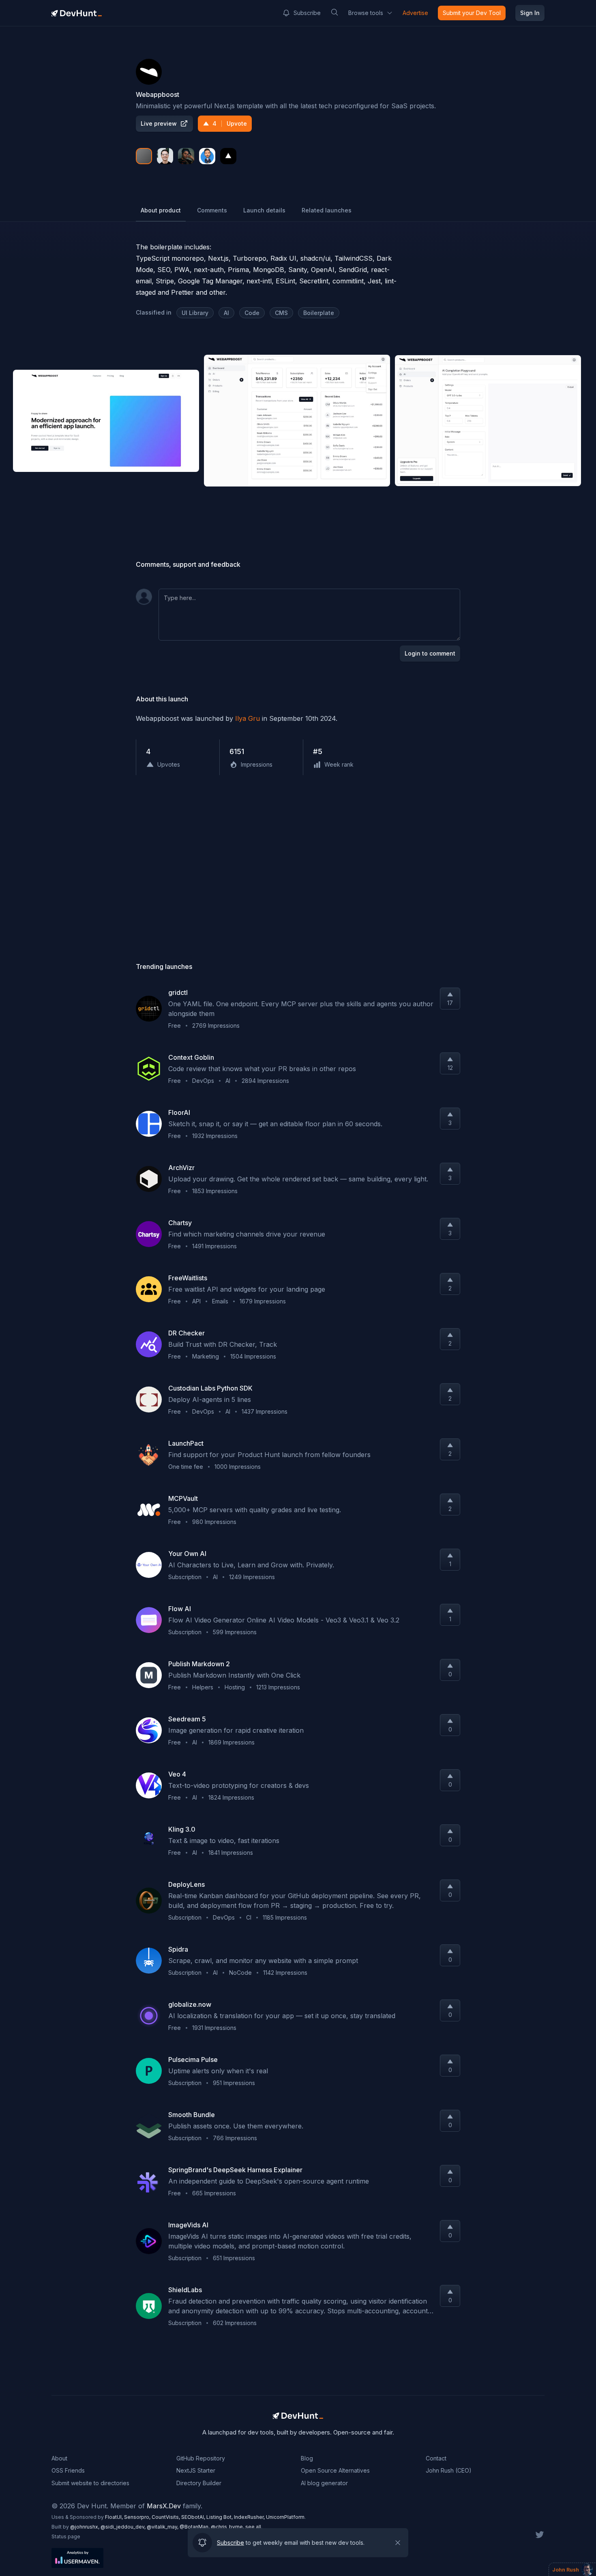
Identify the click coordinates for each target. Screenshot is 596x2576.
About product (161, 210)
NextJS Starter (196, 2470)
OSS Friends (68, 2470)
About (59, 2458)
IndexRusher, (250, 2517)
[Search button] (334, 12)
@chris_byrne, (228, 2527)
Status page (66, 2536)
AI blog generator (324, 2483)
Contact (436, 2458)
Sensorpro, (138, 2517)
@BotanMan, (195, 2527)
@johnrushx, (85, 2527)
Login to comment (430, 653)
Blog (307, 2458)
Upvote (230, 123)
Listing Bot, (220, 2517)
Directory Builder (199, 2483)
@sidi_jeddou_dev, (124, 2527)
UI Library (195, 313)
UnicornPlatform (285, 2517)
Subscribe (307, 13)
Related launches (327, 210)
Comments (212, 210)
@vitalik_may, (163, 2527)
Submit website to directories (90, 2483)
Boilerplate (319, 313)
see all (253, 2527)
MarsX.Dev (164, 2506)
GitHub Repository (201, 2458)
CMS (281, 313)
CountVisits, (166, 2517)
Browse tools (366, 13)
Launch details (264, 210)
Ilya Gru (248, 718)
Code (252, 313)
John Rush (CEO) (449, 2470)
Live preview (159, 123)
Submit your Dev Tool (472, 13)
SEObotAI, (194, 2517)
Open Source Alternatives (335, 2470)
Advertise (415, 13)
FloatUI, (115, 2517)
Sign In (530, 13)
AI (226, 313)
